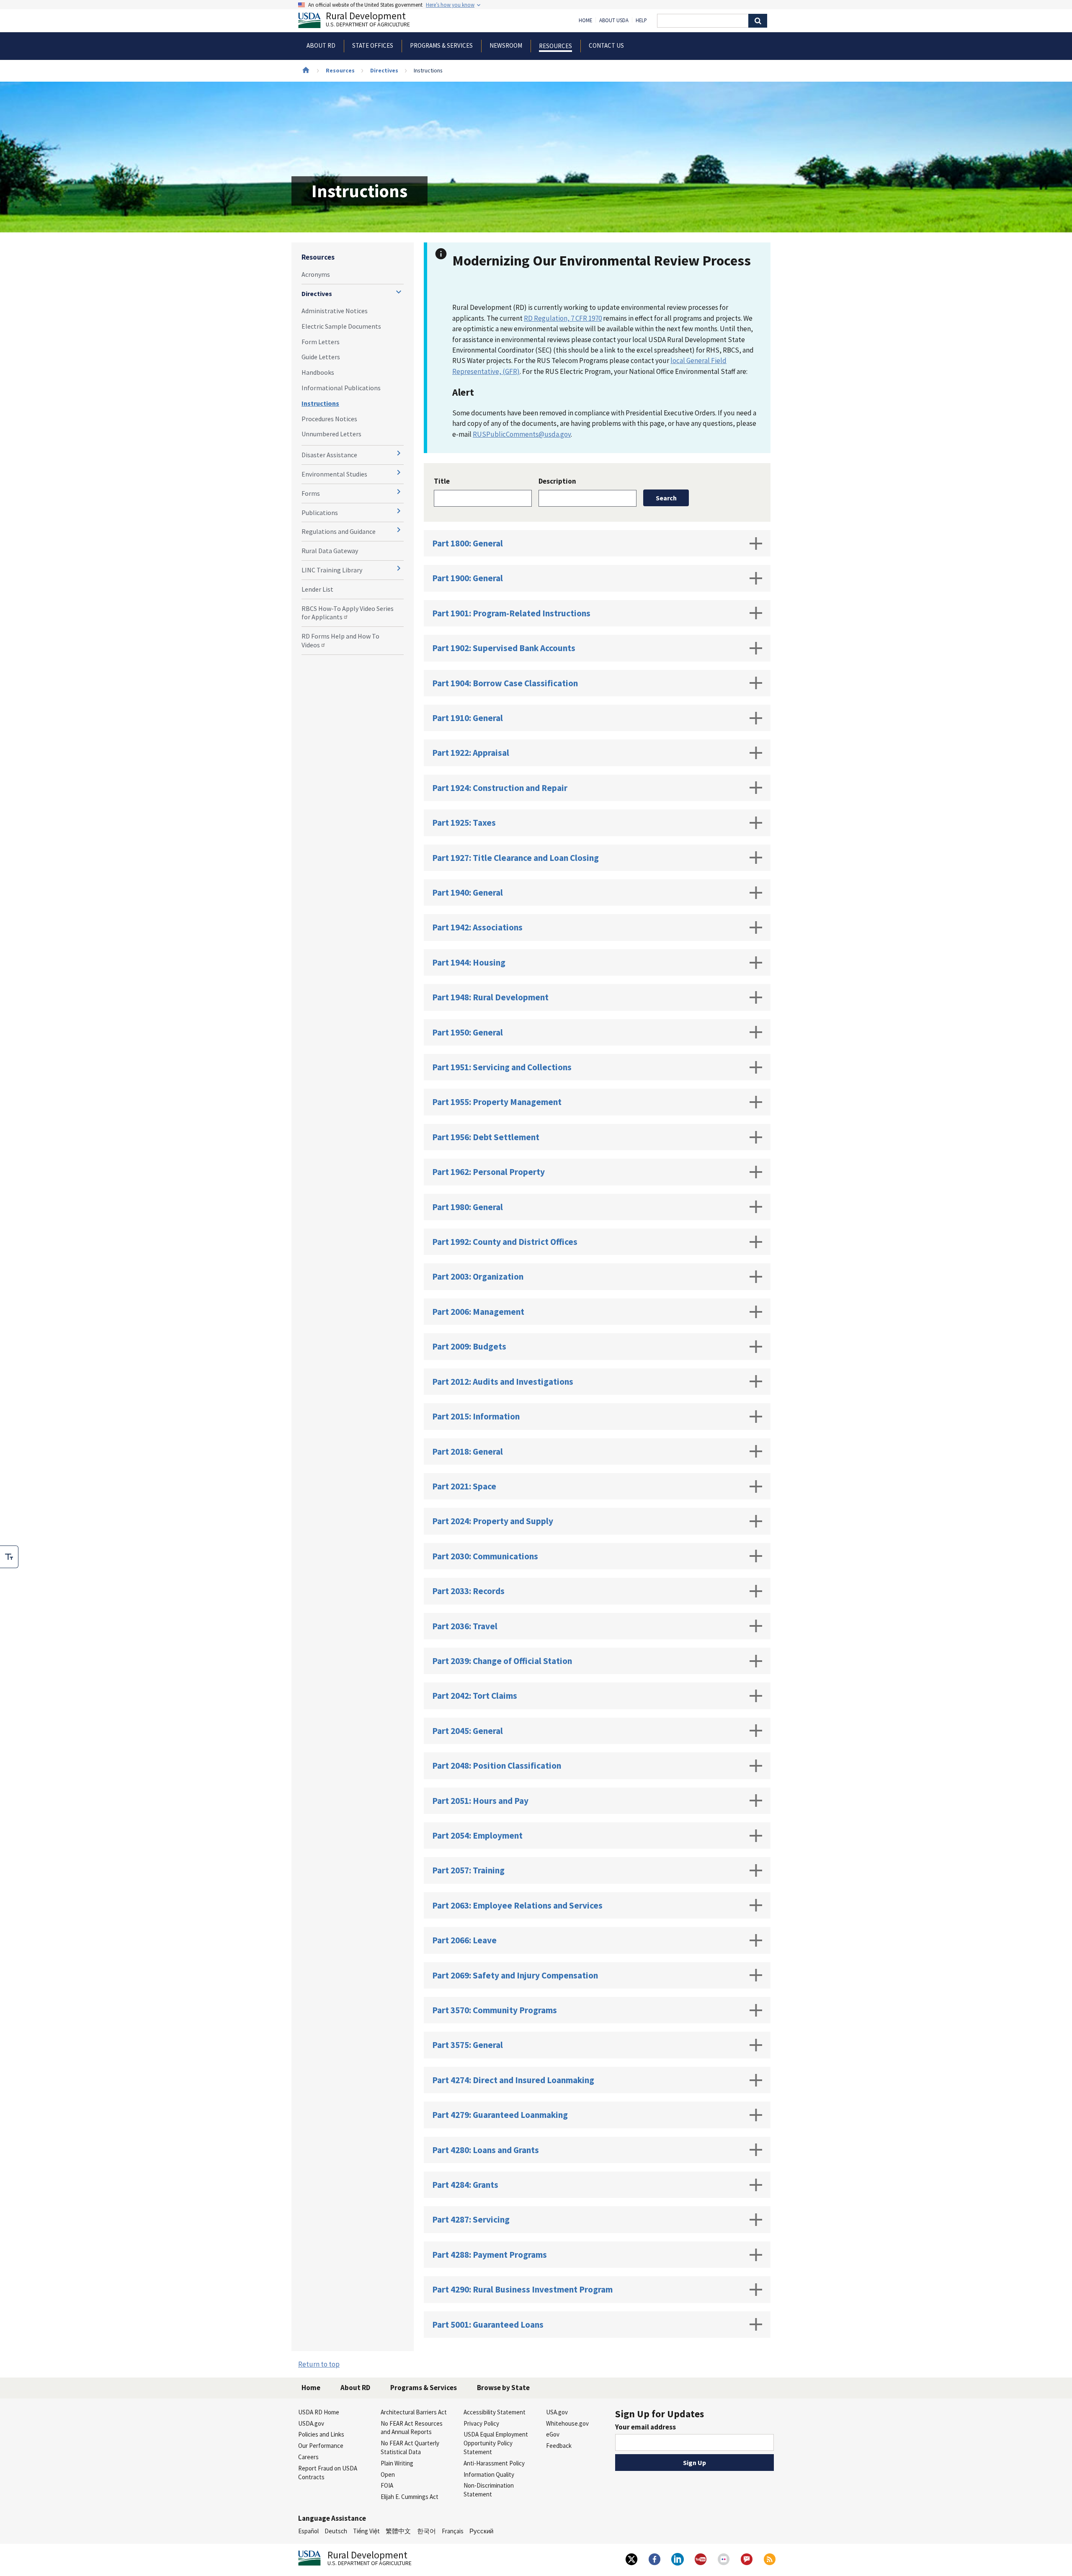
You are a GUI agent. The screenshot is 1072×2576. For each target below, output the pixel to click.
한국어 (426, 2531)
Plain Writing (397, 2463)
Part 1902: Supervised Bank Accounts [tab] (504, 648)
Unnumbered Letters (331, 434)
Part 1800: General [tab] (468, 543)
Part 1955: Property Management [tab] (497, 1102)
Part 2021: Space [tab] (464, 1486)
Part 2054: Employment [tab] (477, 1835)
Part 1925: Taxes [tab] (464, 823)
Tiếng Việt (366, 2531)
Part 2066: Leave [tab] (464, 1940)
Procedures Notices (329, 419)
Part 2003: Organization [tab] (478, 1276)
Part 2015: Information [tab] (476, 1416)
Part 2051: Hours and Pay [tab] (480, 1801)
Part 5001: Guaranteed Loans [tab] (488, 2325)
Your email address (646, 2427)
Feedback (559, 2446)
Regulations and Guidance (339, 531)
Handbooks (318, 372)
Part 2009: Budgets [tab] (469, 1346)
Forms (311, 493)
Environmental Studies (334, 474)
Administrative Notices (335, 311)
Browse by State (503, 2388)
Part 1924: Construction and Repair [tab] (500, 788)
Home (585, 21)
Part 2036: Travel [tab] (465, 1626)
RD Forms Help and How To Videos (340, 640)
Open (388, 2474)
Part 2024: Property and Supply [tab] (493, 1521)
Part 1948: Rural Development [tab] (490, 997)
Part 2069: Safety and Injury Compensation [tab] (515, 1975)
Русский (481, 2531)
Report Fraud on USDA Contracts (328, 2473)
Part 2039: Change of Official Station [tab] (502, 1661)
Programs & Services (424, 2388)
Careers (308, 2457)
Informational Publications (341, 388)
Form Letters (321, 342)
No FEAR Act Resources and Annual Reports (412, 2428)
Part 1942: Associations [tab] (477, 927)
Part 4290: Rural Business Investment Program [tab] (522, 2289)
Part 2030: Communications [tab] (485, 1556)
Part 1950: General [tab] (468, 1032)
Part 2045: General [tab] (468, 1731)
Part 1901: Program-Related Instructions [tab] (511, 613)
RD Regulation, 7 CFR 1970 (563, 318)
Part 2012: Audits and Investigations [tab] (503, 1382)
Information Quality (489, 2474)
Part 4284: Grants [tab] (465, 2185)
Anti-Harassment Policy (494, 2463)
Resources (340, 70)
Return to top (319, 2364)
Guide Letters (321, 357)
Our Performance (321, 2446)
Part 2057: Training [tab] (468, 1870)
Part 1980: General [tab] (468, 1207)
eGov (553, 2434)
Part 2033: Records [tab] (468, 1591)
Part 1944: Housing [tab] (469, 962)
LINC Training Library (332, 570)
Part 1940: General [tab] (468, 893)
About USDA (614, 21)
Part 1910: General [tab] (468, 718)
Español (308, 2531)
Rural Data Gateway (330, 551)
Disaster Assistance (329, 455)
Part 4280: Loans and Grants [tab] (486, 2150)
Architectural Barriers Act (414, 2412)
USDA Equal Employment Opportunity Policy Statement (496, 2443)
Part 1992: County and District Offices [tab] (505, 1242)
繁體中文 (398, 2531)
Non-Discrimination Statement (489, 2490)
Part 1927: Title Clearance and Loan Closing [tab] (515, 858)
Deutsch (336, 2531)
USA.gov (557, 2412)
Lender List (317, 589)
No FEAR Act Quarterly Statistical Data (410, 2447)
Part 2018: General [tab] (468, 1452)
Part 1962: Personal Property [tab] (488, 1172)
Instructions (320, 403)
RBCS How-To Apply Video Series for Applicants (348, 613)
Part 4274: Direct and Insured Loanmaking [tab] (513, 2080)
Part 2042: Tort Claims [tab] (475, 1696)
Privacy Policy (481, 2423)
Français (453, 2531)
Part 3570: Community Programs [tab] (495, 2010)
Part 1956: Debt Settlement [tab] (486, 1137)
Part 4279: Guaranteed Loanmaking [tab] (500, 2115)
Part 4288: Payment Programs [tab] (490, 2255)
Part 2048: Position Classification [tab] (497, 1766)
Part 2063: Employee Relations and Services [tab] (517, 1905)
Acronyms (316, 274)
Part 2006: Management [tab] (478, 1312)
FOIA (387, 2485)
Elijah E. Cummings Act (410, 2497)
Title (442, 481)
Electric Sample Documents (341, 326)
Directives (384, 70)
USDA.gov (311, 2423)
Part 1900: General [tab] (468, 578)
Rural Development (368, 20)
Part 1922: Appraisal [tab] (471, 753)
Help (641, 21)
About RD (355, 2388)
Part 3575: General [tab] (468, 2045)
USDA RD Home (319, 2412)
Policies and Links (321, 2434)
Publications (320, 513)
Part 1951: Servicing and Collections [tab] (502, 1067)
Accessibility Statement (495, 2412)
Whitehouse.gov (567, 2423)
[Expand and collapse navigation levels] (399, 292)
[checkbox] (9, 1557)
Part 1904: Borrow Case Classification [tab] (505, 683)
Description (557, 481)
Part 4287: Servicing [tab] (471, 2219)
